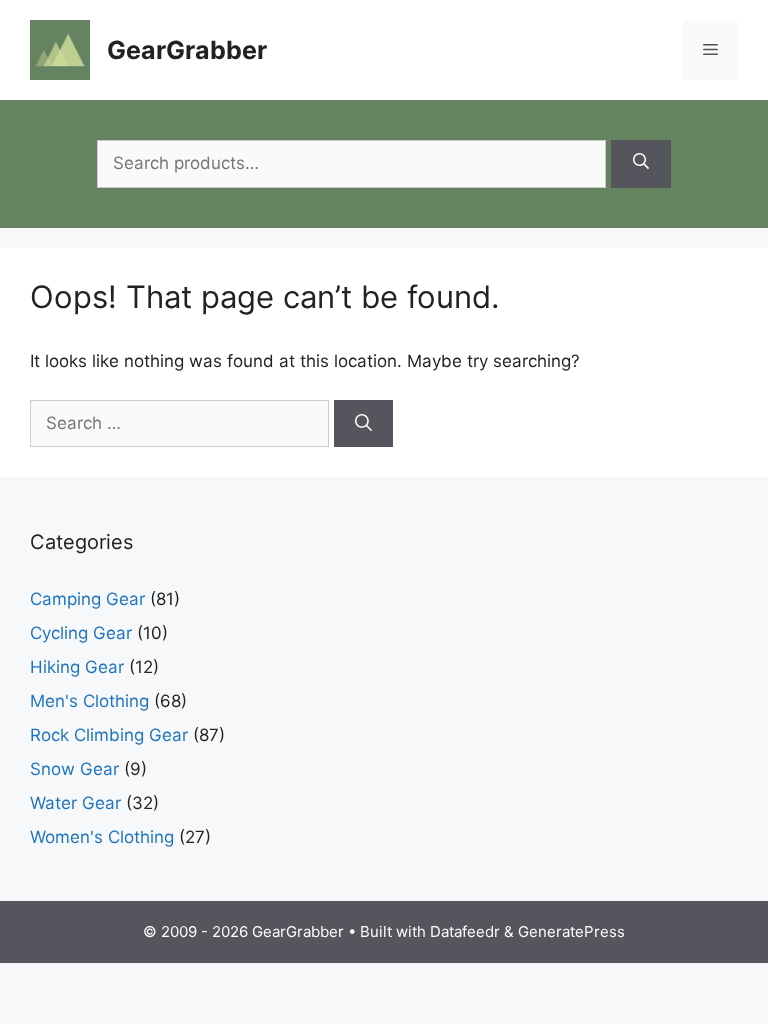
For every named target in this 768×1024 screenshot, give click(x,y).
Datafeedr (465, 931)
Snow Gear (74, 769)
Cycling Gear (81, 633)
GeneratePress (571, 931)
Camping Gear (87, 599)
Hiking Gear (77, 667)
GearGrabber (187, 50)
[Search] (641, 164)
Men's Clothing (89, 701)
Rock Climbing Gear (109, 735)
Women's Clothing (102, 837)
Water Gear (75, 803)
